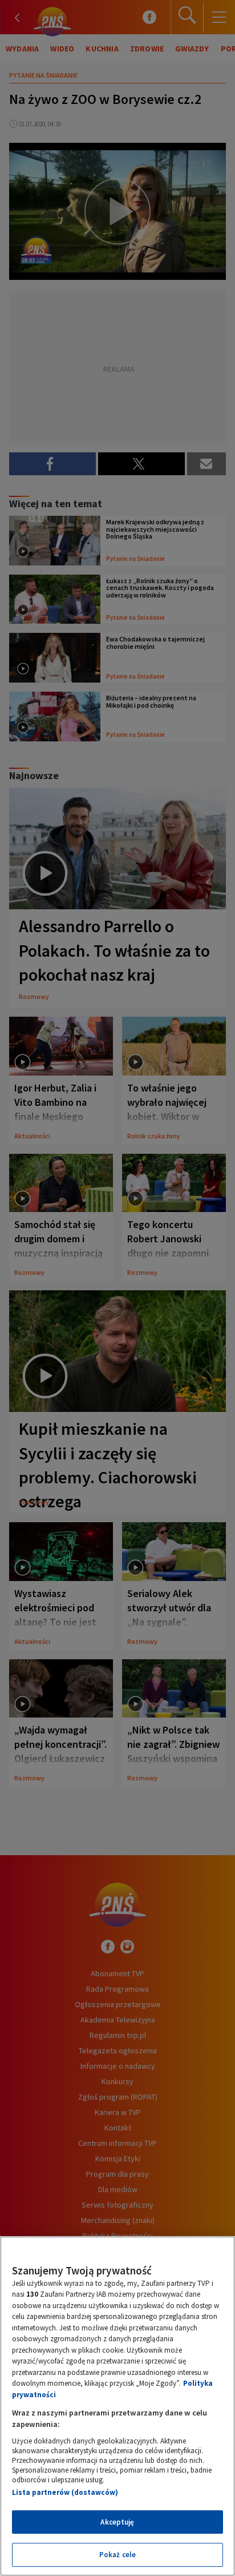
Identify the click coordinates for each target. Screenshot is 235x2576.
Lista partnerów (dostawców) (65, 2492)
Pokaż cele (117, 2555)
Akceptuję (117, 2522)
